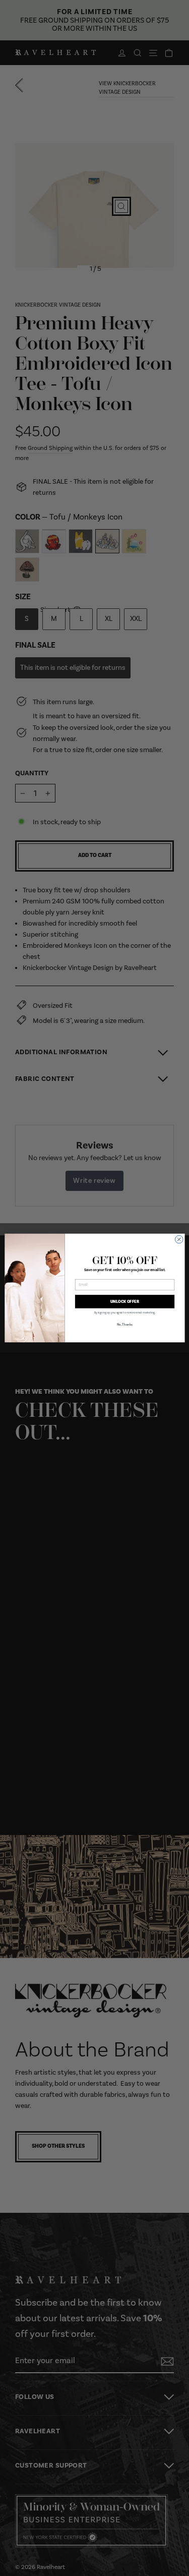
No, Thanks (124, 1325)
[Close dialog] (179, 1239)
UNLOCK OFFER (125, 1301)
